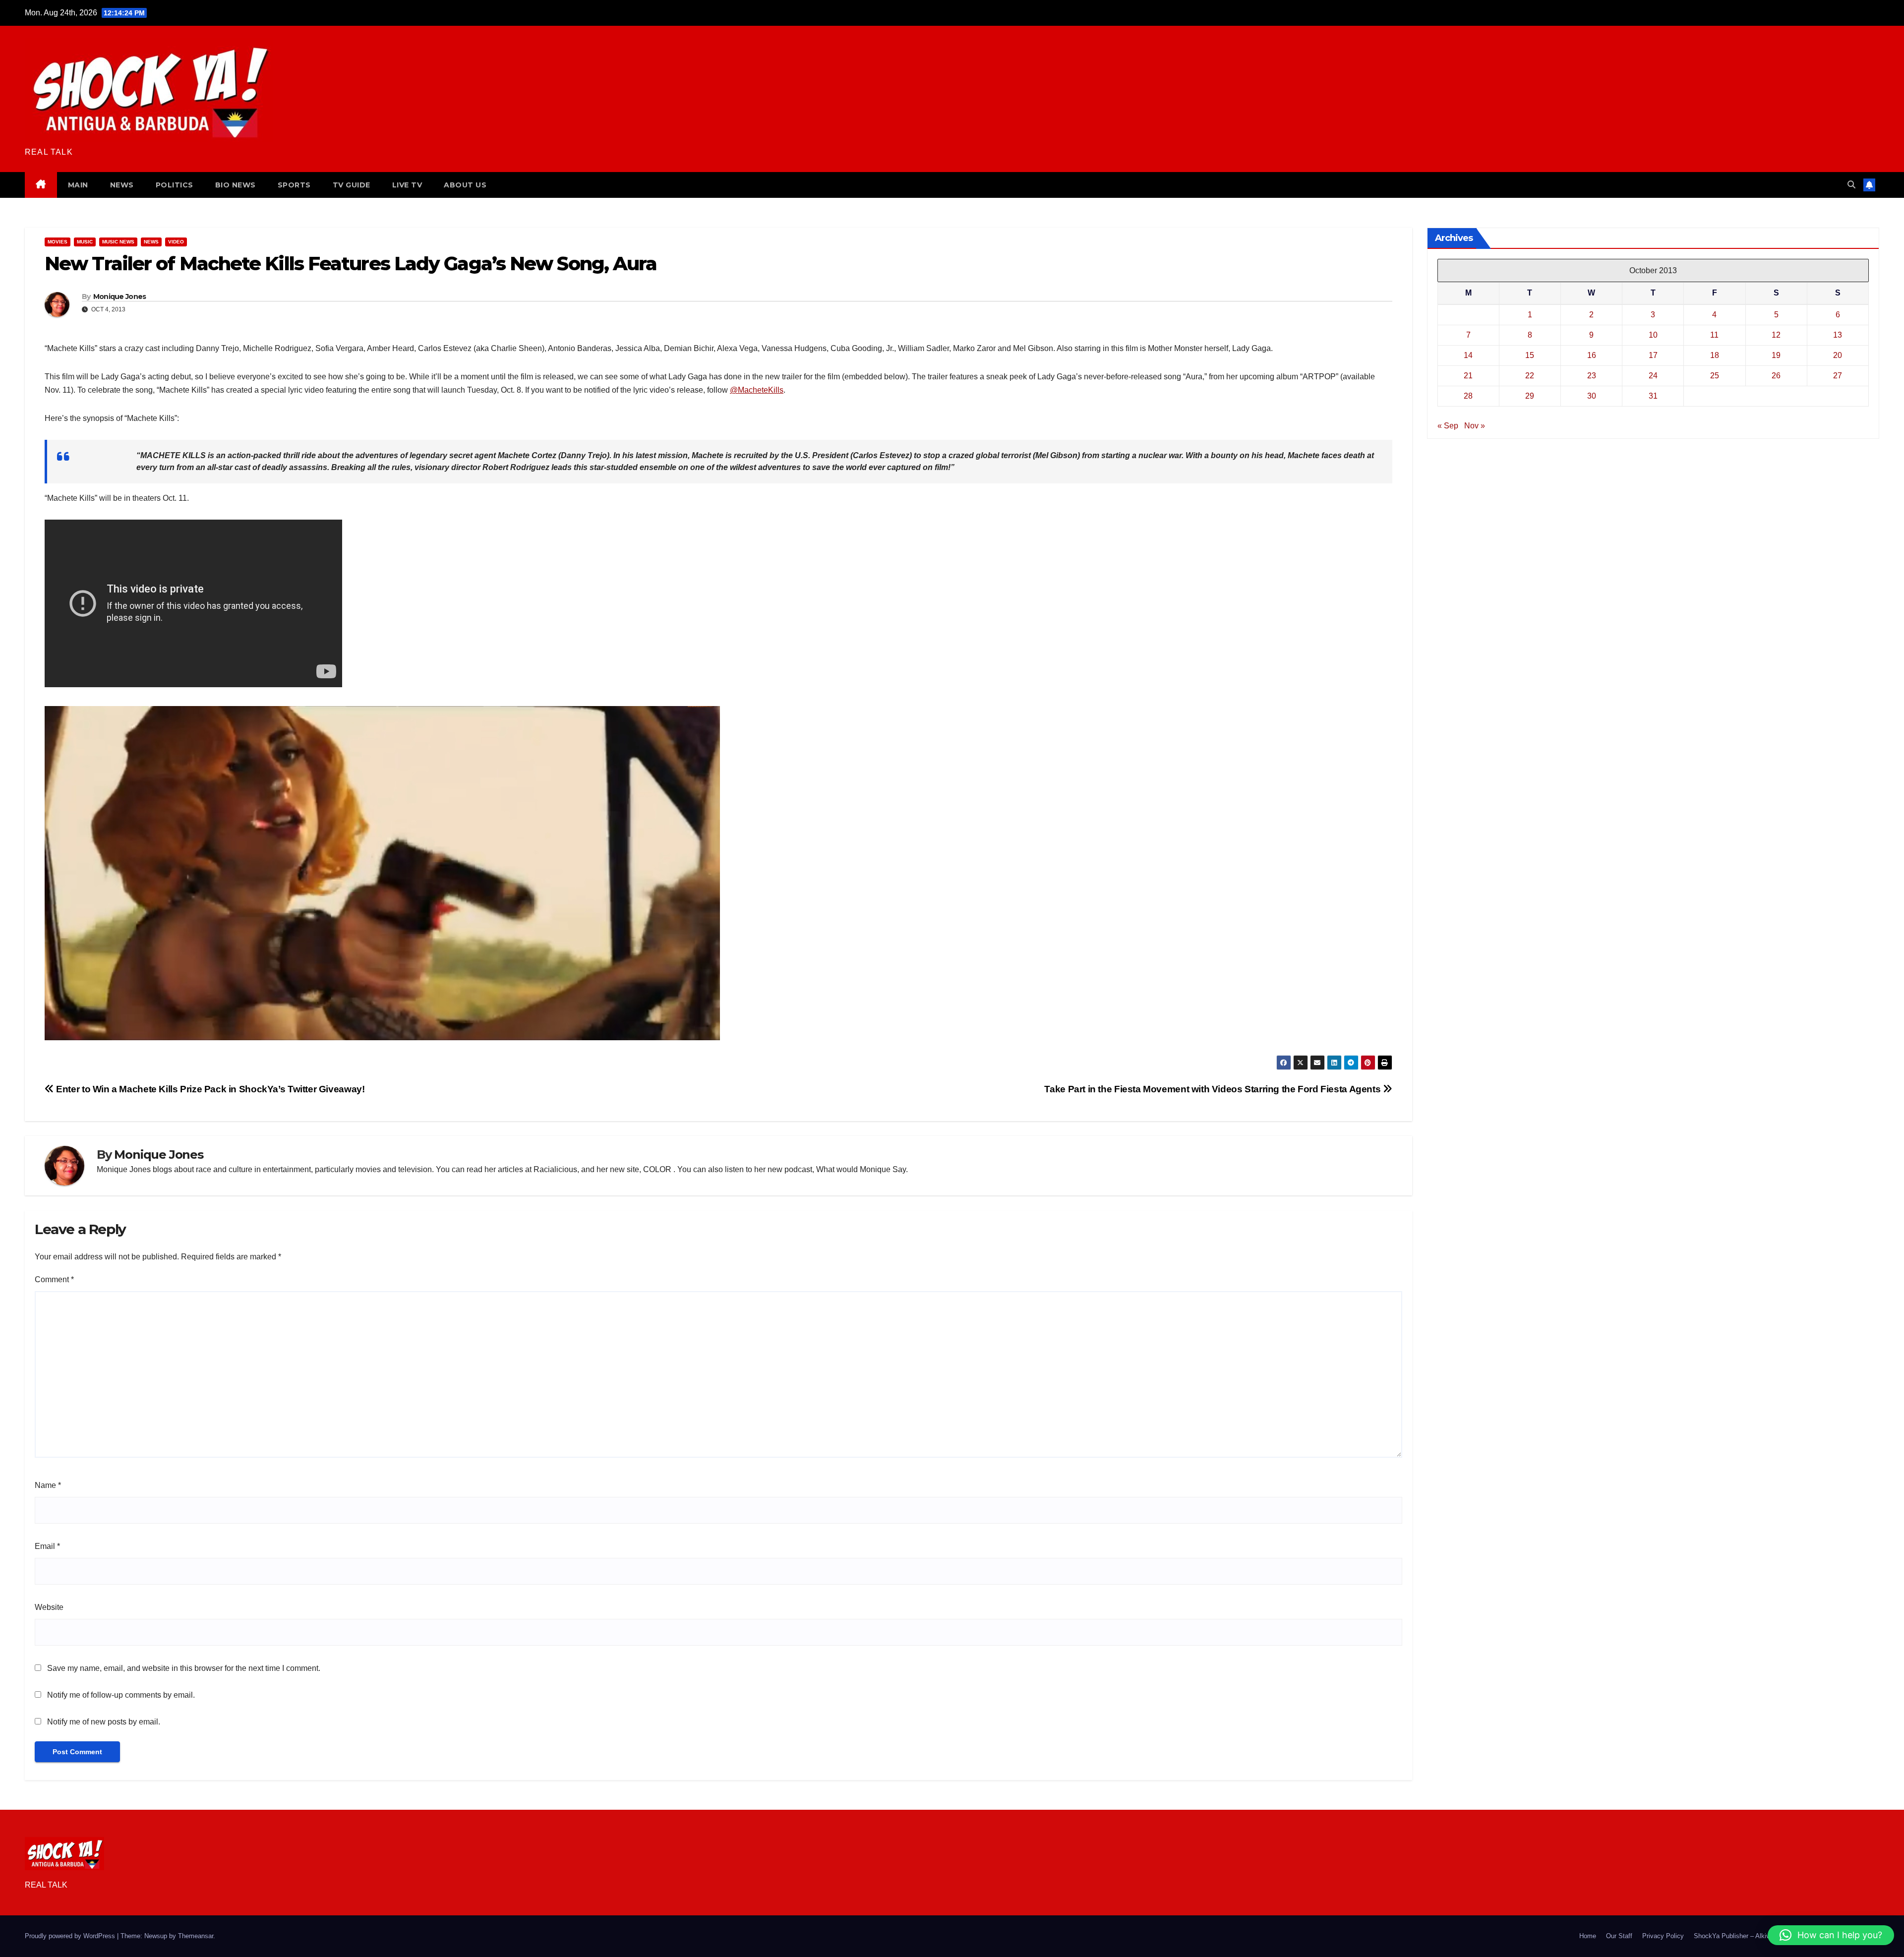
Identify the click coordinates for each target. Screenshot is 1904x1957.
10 (1653, 335)
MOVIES (58, 242)
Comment (54, 1279)
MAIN (78, 185)
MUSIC (85, 242)
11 (1714, 335)
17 (1653, 355)
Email (47, 1546)
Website (49, 1607)
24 (1653, 376)
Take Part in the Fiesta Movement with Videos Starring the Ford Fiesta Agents (1213, 1089)
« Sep (1448, 426)
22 (1530, 376)
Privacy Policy (1663, 1936)
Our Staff (1619, 1936)
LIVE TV (407, 185)
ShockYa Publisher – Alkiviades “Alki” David (1757, 1936)
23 (1592, 376)
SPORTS (294, 185)
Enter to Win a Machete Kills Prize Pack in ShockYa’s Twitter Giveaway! (209, 1089)
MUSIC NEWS (118, 242)
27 (1838, 376)
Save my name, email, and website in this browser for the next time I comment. (184, 1668)
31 (1653, 396)
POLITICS (175, 185)
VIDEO (176, 242)
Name (48, 1485)
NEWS (122, 185)
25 (1715, 376)
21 (1468, 376)
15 (1530, 355)
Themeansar (196, 1936)
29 (1530, 396)
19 (1776, 355)
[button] (1851, 185)
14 (1468, 355)
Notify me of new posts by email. (104, 1722)
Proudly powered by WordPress (71, 1936)
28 (1468, 396)
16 (1592, 355)
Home (1588, 1936)
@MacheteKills (757, 390)
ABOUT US (465, 185)
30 (1592, 396)
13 (1838, 335)
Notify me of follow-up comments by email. (121, 1695)
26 (1776, 376)
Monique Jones (120, 297)
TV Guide (352, 185)
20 (1838, 355)
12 (1776, 335)
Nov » (1475, 426)
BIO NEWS (236, 185)
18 (1715, 355)
